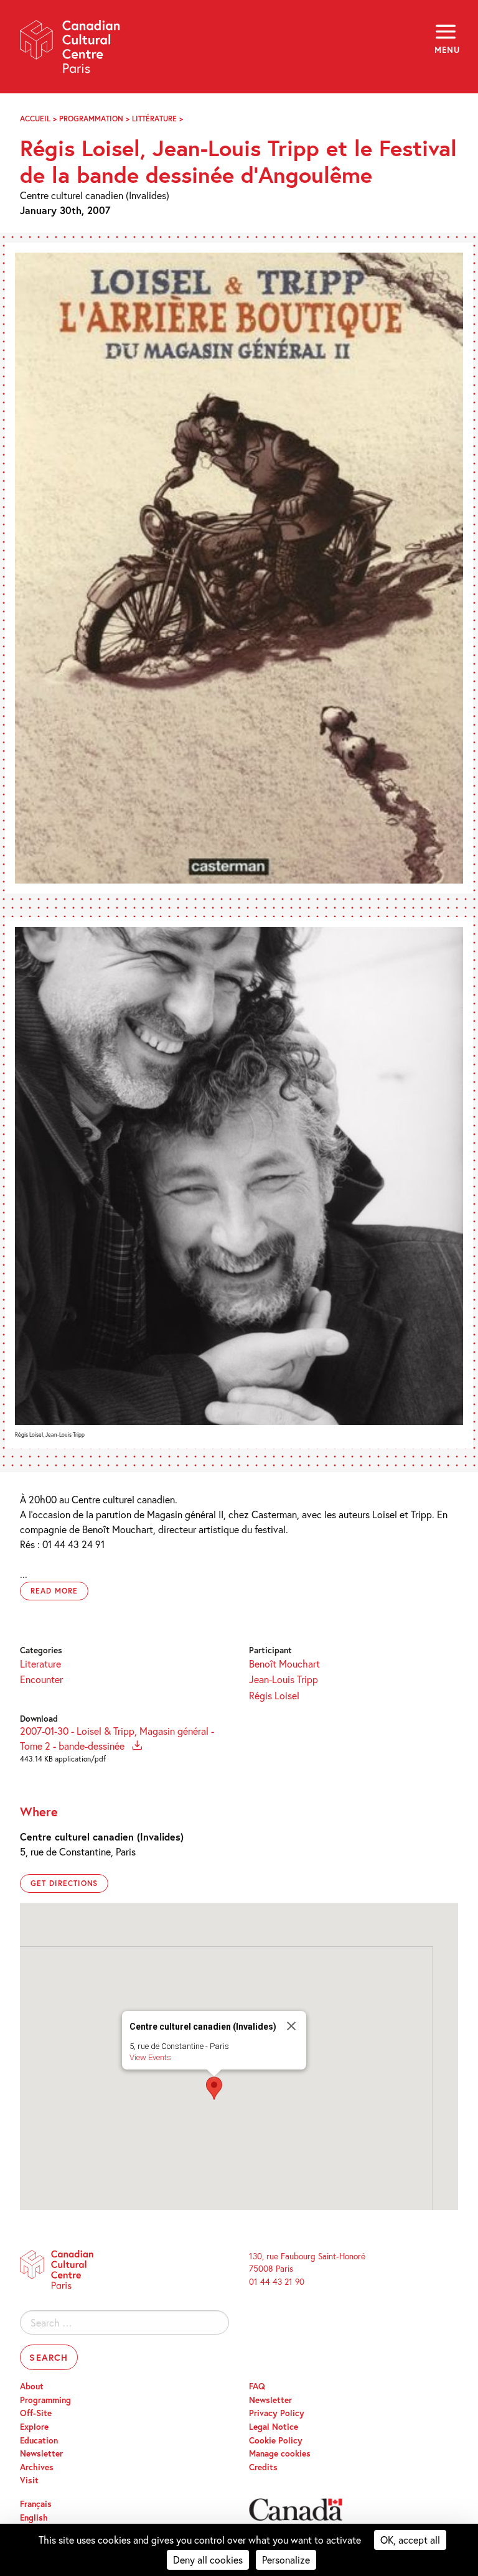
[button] (214, 2088)
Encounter (41, 1679)
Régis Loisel (274, 1695)
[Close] (291, 2026)
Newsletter (41, 2453)
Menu (446, 50)
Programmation (91, 119)
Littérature (154, 119)
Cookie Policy (276, 2440)
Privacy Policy (277, 2413)
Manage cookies (280, 2453)
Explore (34, 2427)
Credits (263, 2467)
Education (39, 2440)
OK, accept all (410, 2540)
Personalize (286, 2560)
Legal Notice (274, 2427)
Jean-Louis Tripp (284, 1679)
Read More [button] (54, 1591)
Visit (29, 2480)
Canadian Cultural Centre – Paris (70, 51)
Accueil (35, 119)
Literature (40, 1664)
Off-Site (36, 2413)
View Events (150, 2057)
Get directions (64, 1883)
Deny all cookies (208, 2560)
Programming (45, 2400)
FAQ (257, 2386)
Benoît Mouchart (284, 1664)
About (32, 2386)
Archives (37, 2467)
